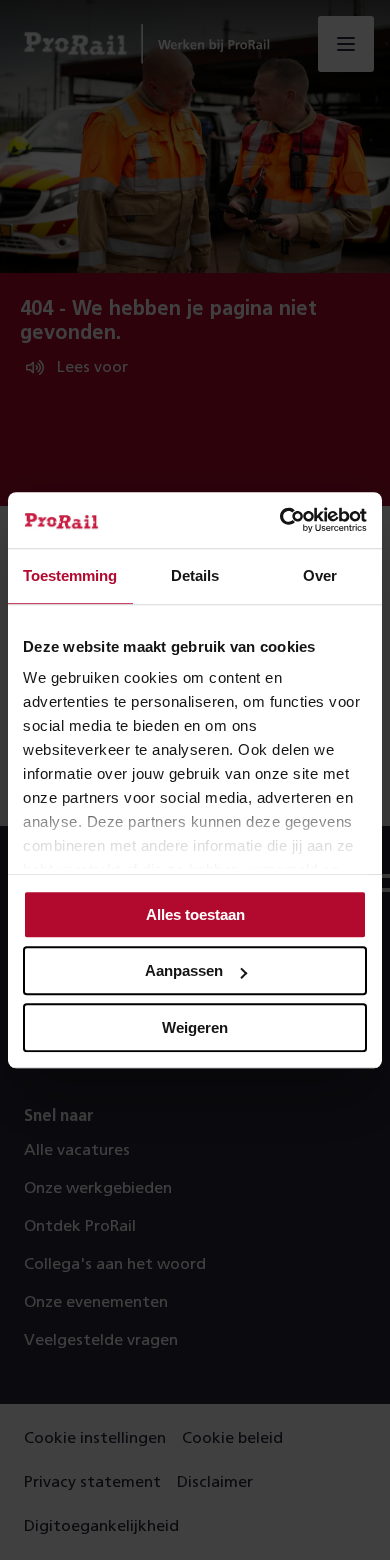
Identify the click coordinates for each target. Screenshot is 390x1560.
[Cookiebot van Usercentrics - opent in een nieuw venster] (280, 520)
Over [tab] (320, 575)
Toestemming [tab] (70, 575)
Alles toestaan (195, 914)
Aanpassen (184, 970)
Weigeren (195, 1027)
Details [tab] (195, 575)
